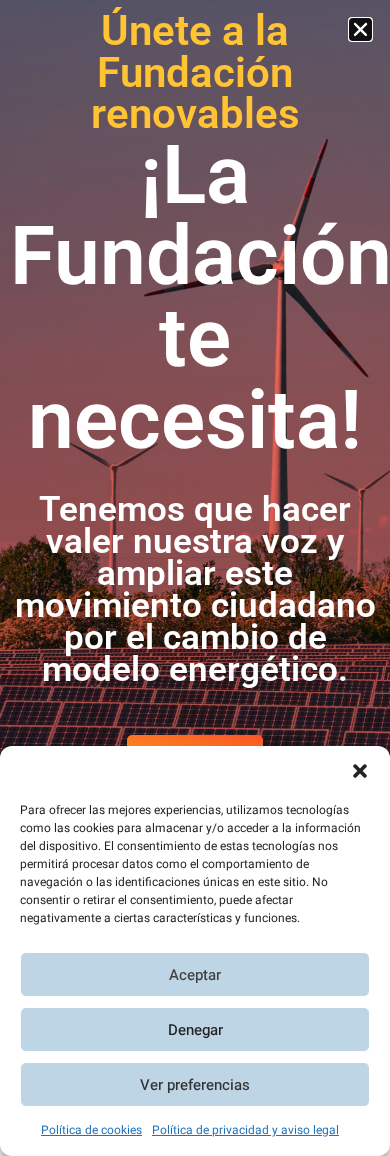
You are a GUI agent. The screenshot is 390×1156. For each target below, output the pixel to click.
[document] (195, 578)
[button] (360, 771)
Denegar (195, 1030)
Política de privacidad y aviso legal (245, 1130)
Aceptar (195, 975)
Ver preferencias (195, 1085)
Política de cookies (91, 1130)
